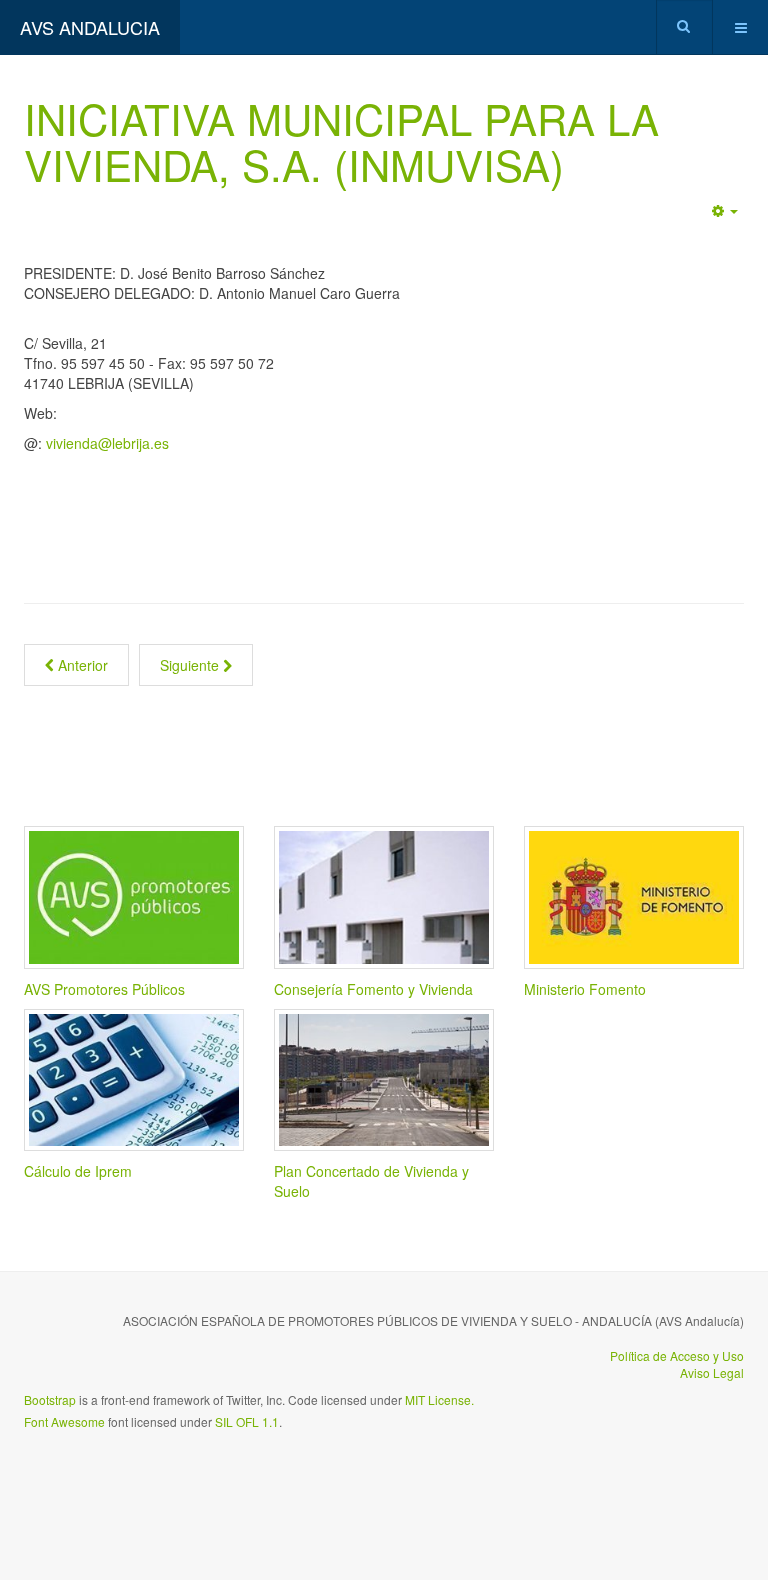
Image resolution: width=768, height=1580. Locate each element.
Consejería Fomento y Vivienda (373, 989)
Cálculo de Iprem (78, 1171)
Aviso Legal (712, 1372)
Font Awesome (64, 1421)
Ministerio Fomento (585, 989)
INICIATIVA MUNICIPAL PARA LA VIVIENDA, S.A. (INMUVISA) (341, 141)
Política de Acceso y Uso (677, 1355)
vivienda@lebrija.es (107, 443)
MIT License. (439, 1399)
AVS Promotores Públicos (104, 989)
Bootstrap (50, 1399)
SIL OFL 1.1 (247, 1421)
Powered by (115, 1475)
